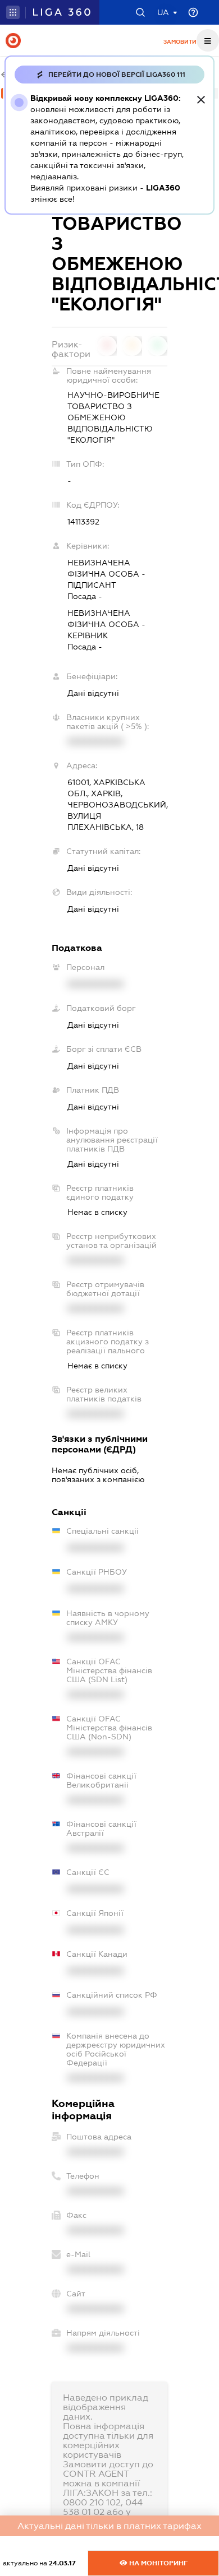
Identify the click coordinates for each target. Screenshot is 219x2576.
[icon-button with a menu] (208, 40)
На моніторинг (158, 2563)
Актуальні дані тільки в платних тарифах (109, 2526)
